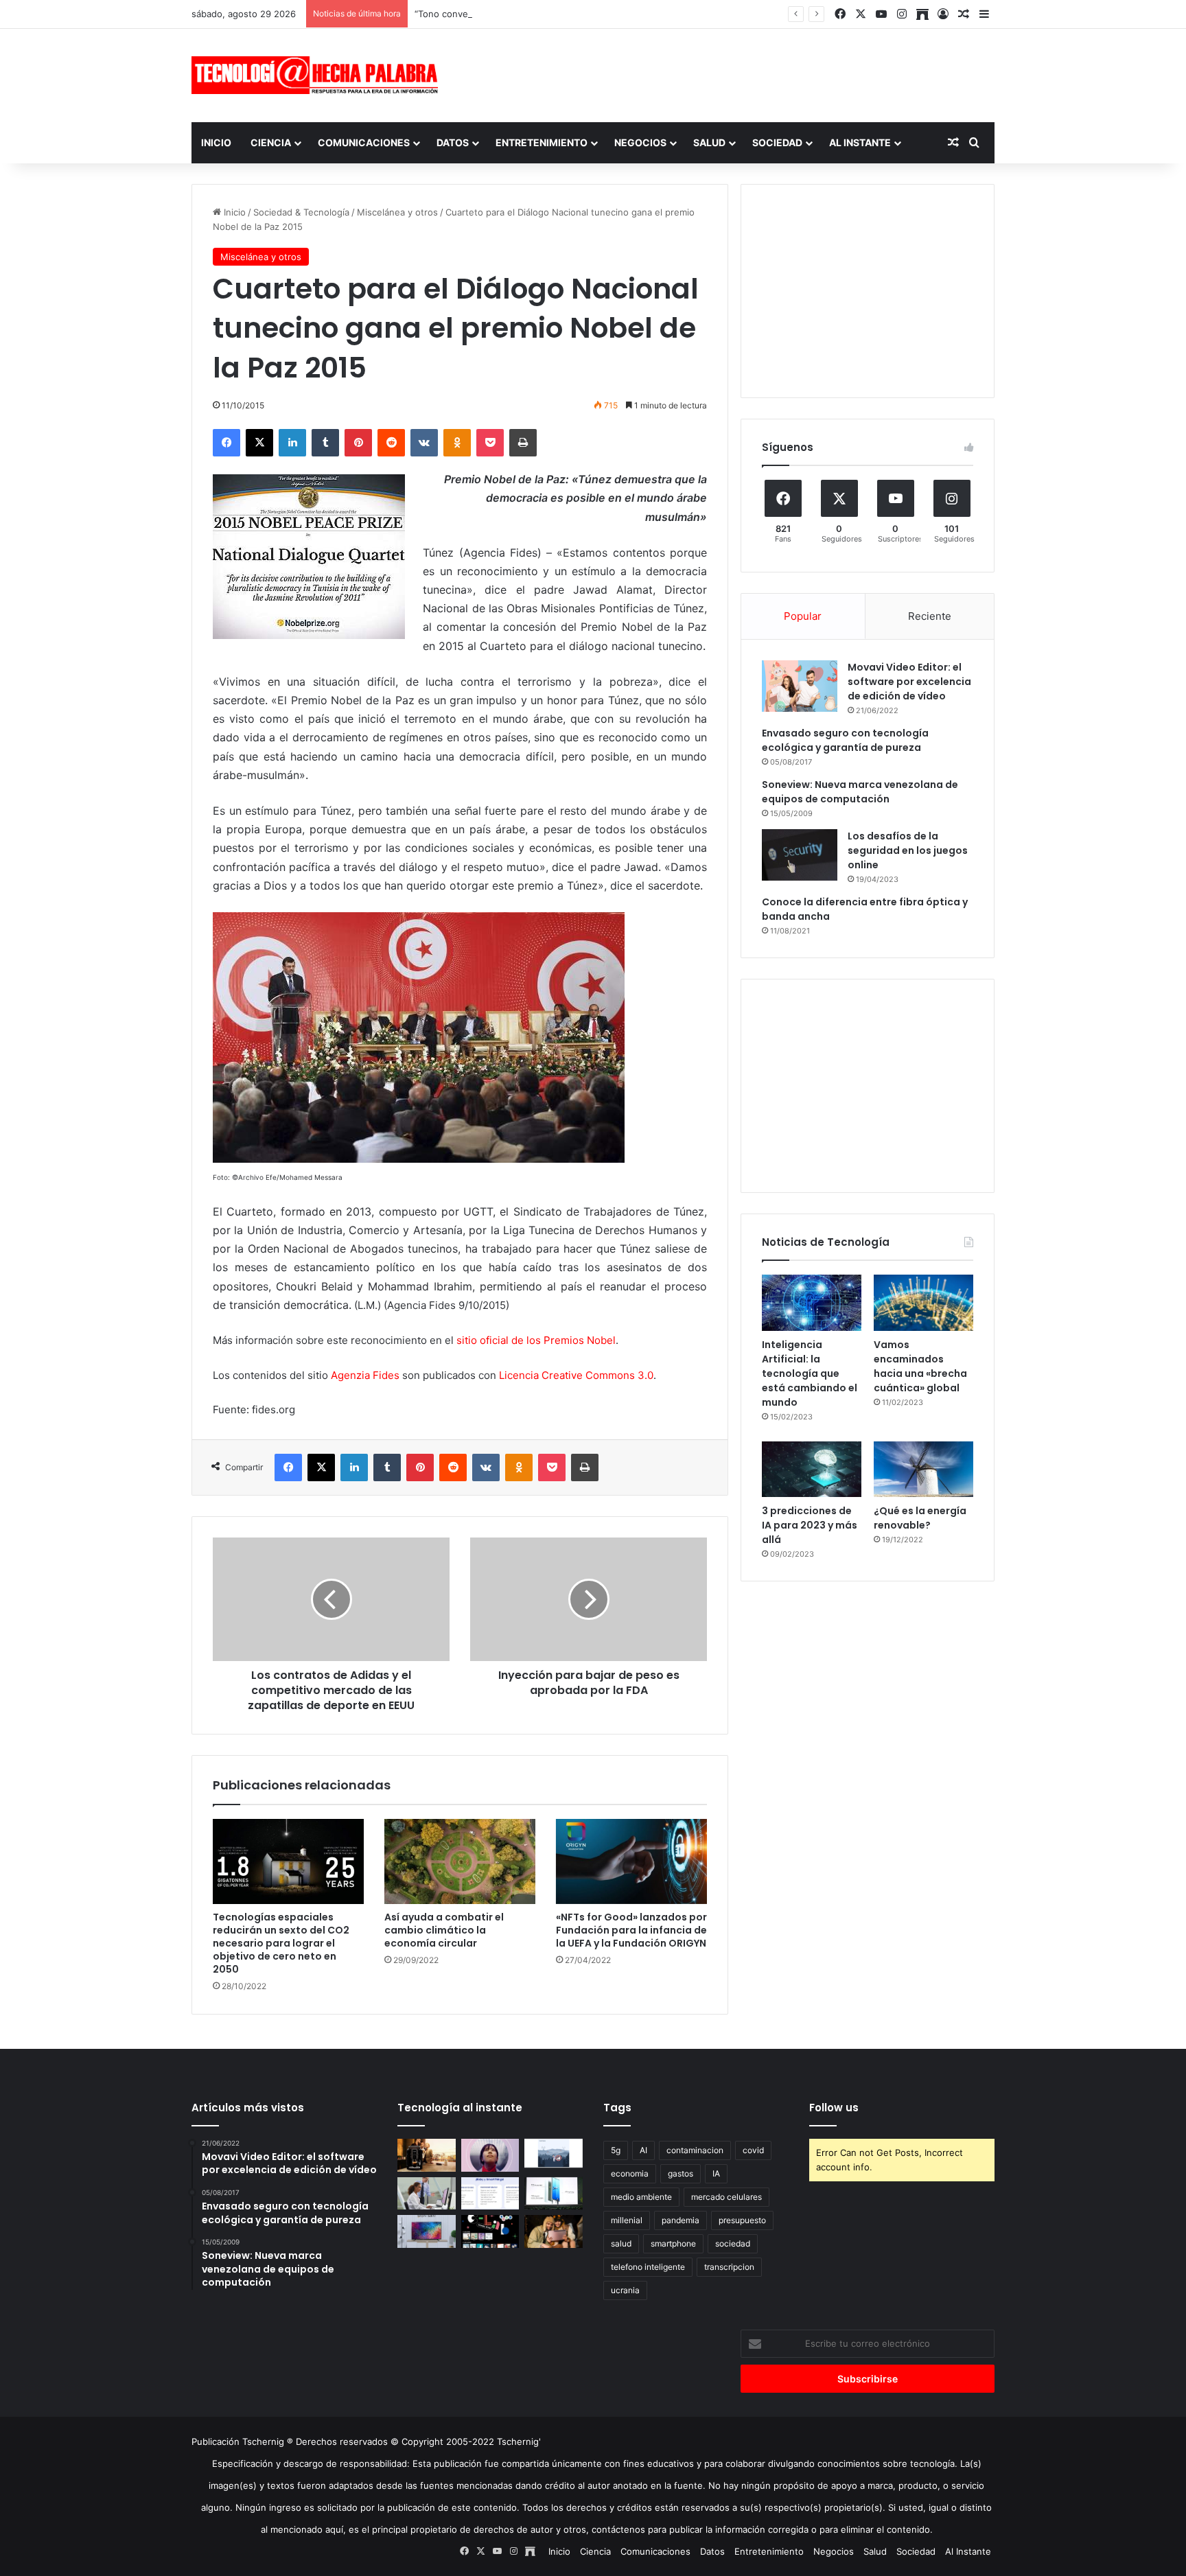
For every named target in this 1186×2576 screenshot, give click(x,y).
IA (716, 2173)
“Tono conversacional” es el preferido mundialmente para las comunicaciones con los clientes (615, 14)
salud (621, 2243)
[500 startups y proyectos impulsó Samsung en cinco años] (490, 2231)
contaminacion (695, 2150)
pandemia (681, 2220)
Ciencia (271, 142)
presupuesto (742, 2220)
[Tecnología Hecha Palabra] (318, 75)
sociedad (733, 2243)
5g (616, 2150)
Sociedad (777, 142)
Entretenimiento (542, 142)
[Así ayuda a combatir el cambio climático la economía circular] (460, 1861)
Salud (709, 142)
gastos (681, 2173)
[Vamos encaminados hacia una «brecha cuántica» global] (923, 1303)
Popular (803, 616)
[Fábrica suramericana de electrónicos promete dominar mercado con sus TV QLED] (427, 2231)
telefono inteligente (648, 2267)
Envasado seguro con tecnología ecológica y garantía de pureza (845, 740)
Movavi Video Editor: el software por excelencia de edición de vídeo (909, 682)
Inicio (216, 142)
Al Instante (860, 142)
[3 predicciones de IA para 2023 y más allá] (812, 1470)
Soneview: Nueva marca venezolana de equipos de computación (860, 792)
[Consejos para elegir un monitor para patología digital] (427, 2194)
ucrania (625, 2290)
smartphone (673, 2243)
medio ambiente (641, 2197)
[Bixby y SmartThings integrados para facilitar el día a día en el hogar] (490, 2194)
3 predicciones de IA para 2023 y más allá (810, 1525)
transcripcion (729, 2267)
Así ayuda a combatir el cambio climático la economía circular (444, 1930)
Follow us (834, 2108)
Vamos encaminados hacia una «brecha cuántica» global (920, 1366)
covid (753, 2150)
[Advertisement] (730, 73)
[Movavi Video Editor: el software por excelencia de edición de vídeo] (800, 686)
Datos (453, 142)
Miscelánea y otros (397, 212)
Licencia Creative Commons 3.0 (576, 1375)
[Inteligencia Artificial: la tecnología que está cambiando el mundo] (812, 1303)
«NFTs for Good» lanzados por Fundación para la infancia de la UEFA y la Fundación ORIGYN (631, 1930)
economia (630, 2173)
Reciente (930, 616)
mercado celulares (726, 2197)
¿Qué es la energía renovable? (920, 1518)
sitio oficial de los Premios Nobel (536, 1340)
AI (643, 2150)
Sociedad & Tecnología (301, 212)
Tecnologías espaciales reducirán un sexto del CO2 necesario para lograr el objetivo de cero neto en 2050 (281, 1943)
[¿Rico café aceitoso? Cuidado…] (427, 2155)
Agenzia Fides (365, 1375)
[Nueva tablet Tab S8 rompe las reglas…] (554, 2231)
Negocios (640, 142)
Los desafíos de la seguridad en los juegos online (908, 850)
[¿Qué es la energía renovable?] (923, 1470)
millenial (627, 2220)
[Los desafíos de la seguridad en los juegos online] (800, 855)
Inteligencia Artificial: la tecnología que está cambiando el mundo (810, 1373)
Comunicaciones (364, 142)
